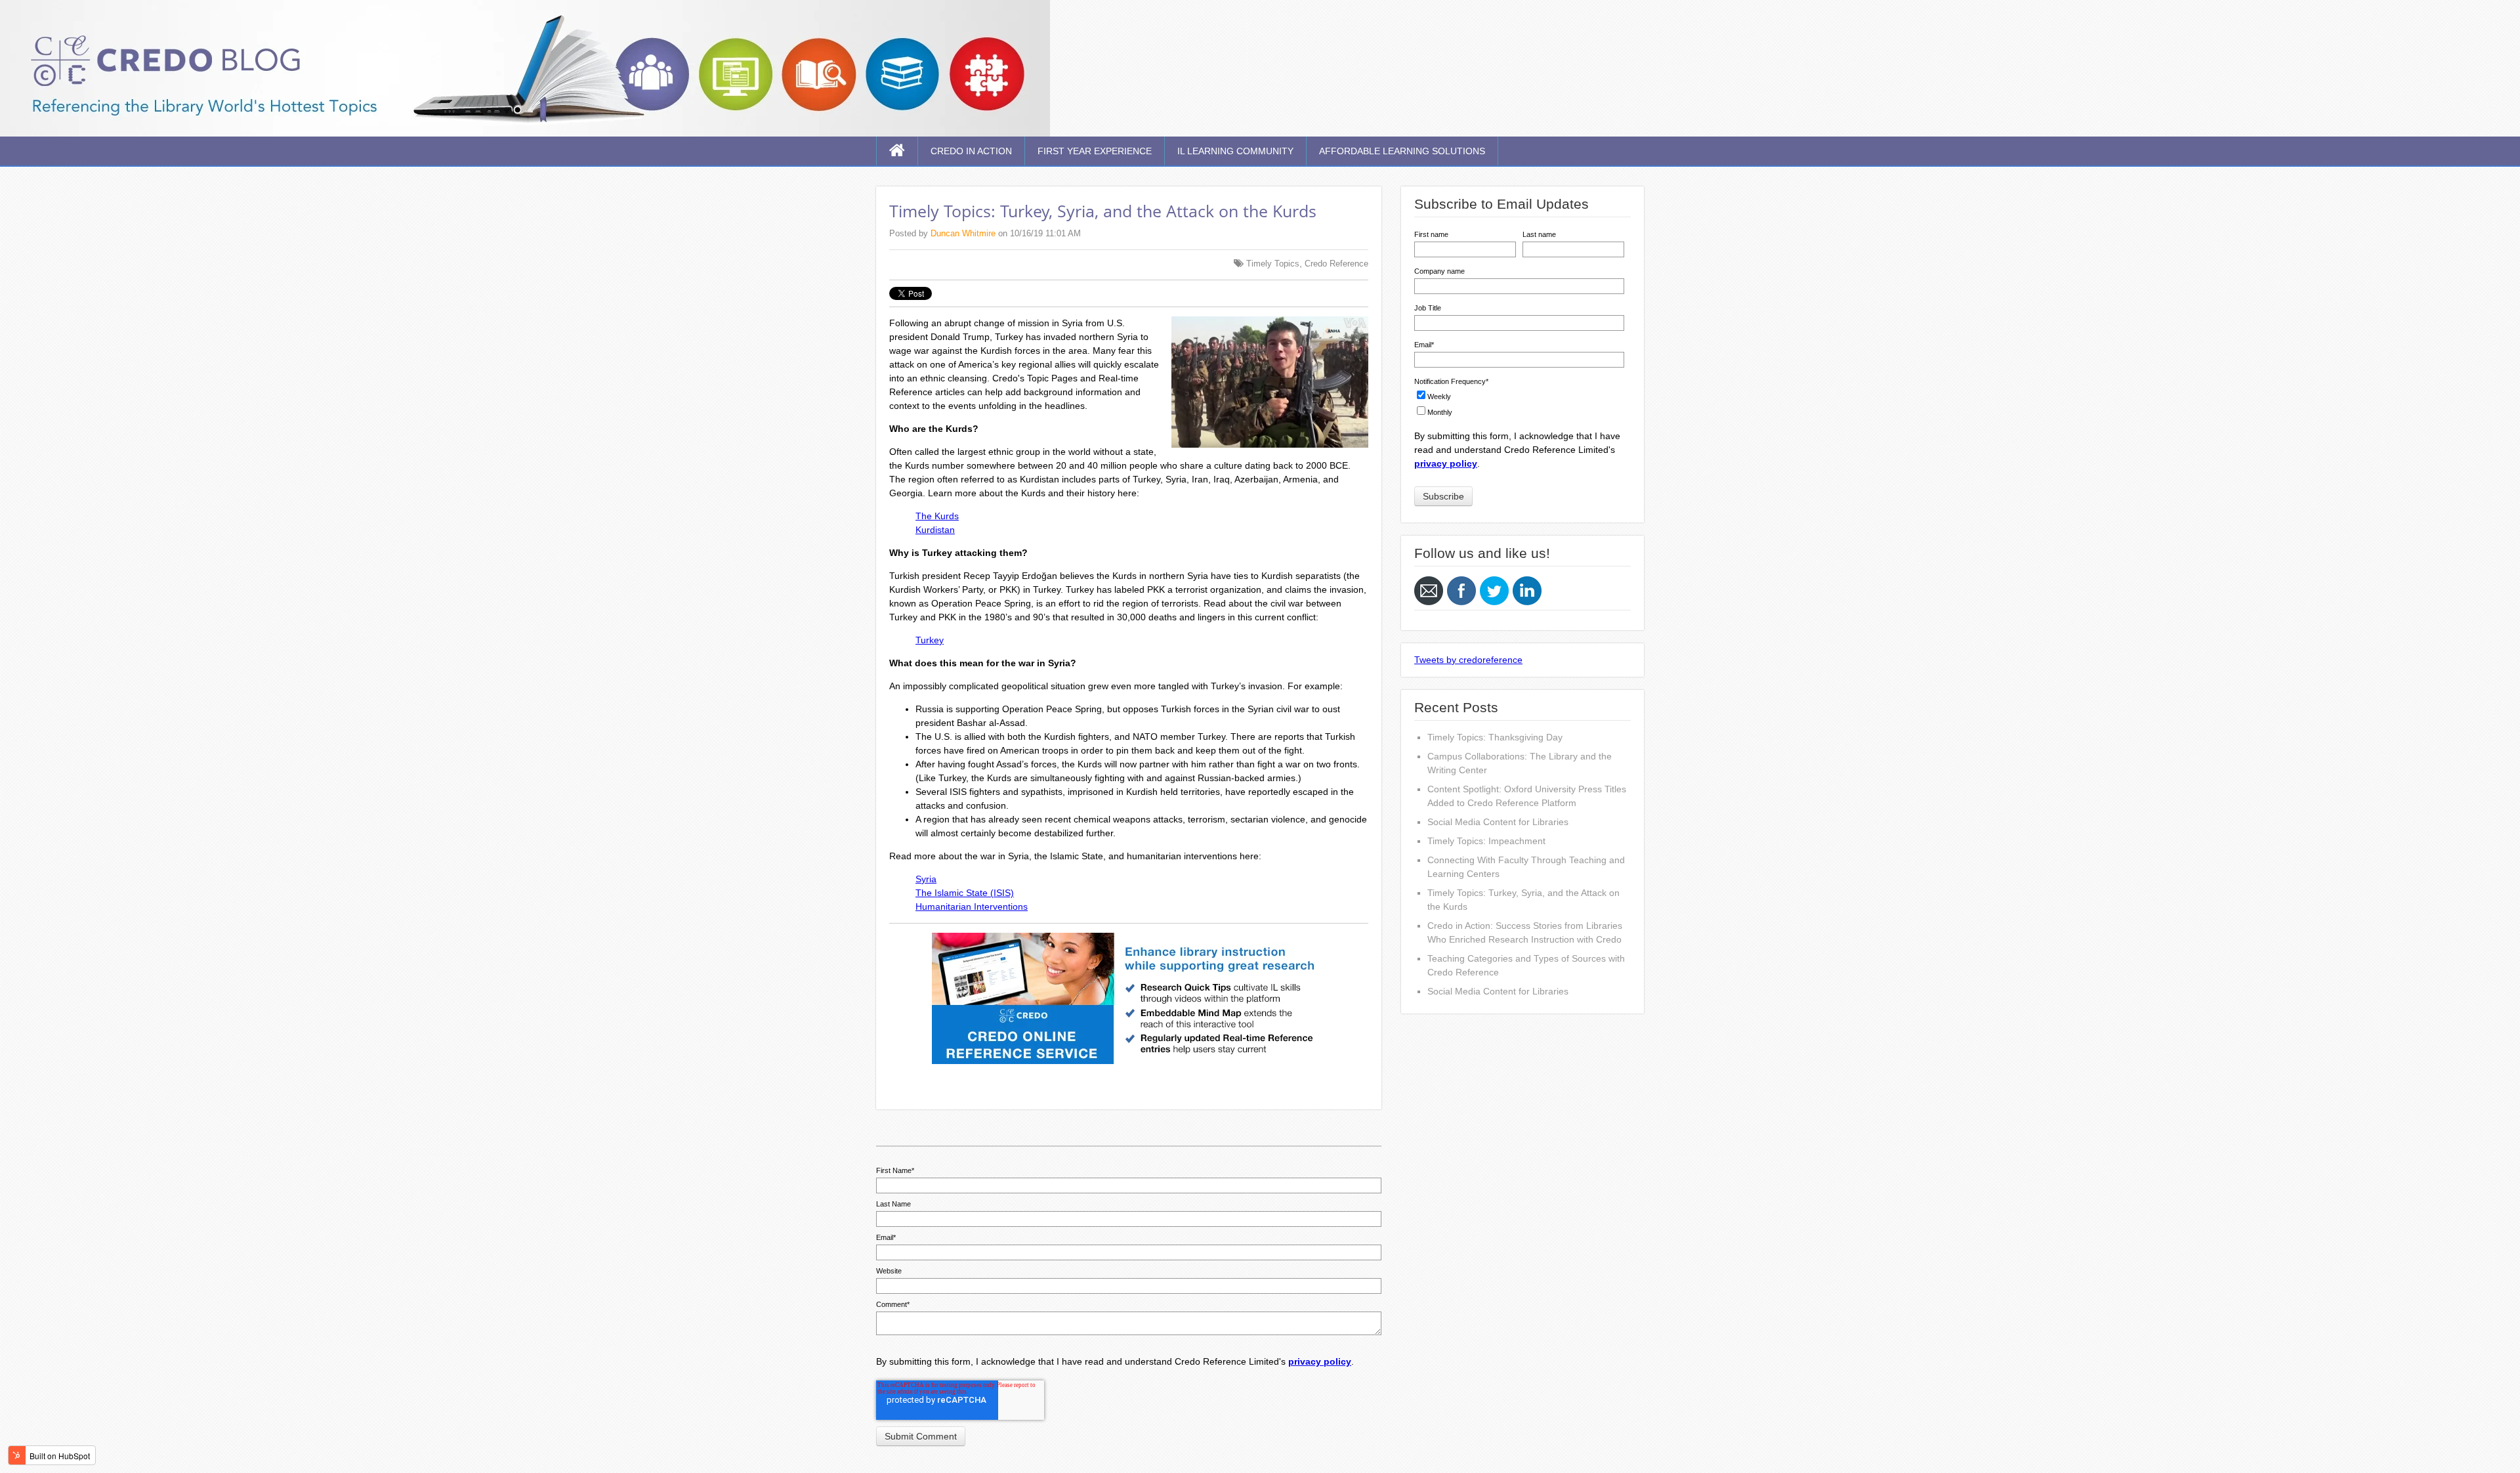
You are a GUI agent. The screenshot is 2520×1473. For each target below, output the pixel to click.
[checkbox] (1519, 403)
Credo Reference (1336, 264)
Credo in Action (971, 151)
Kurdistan (935, 530)
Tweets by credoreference (1468, 660)
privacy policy (1320, 1361)
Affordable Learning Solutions (1402, 151)
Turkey (930, 640)
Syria (926, 879)
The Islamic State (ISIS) (965, 893)
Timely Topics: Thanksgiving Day (1495, 737)
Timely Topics (1273, 264)
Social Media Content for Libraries (1498, 822)
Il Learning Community (1235, 151)
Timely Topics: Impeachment (1486, 841)
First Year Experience (1095, 151)
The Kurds (937, 516)
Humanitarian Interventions (972, 907)
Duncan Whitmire (963, 233)
